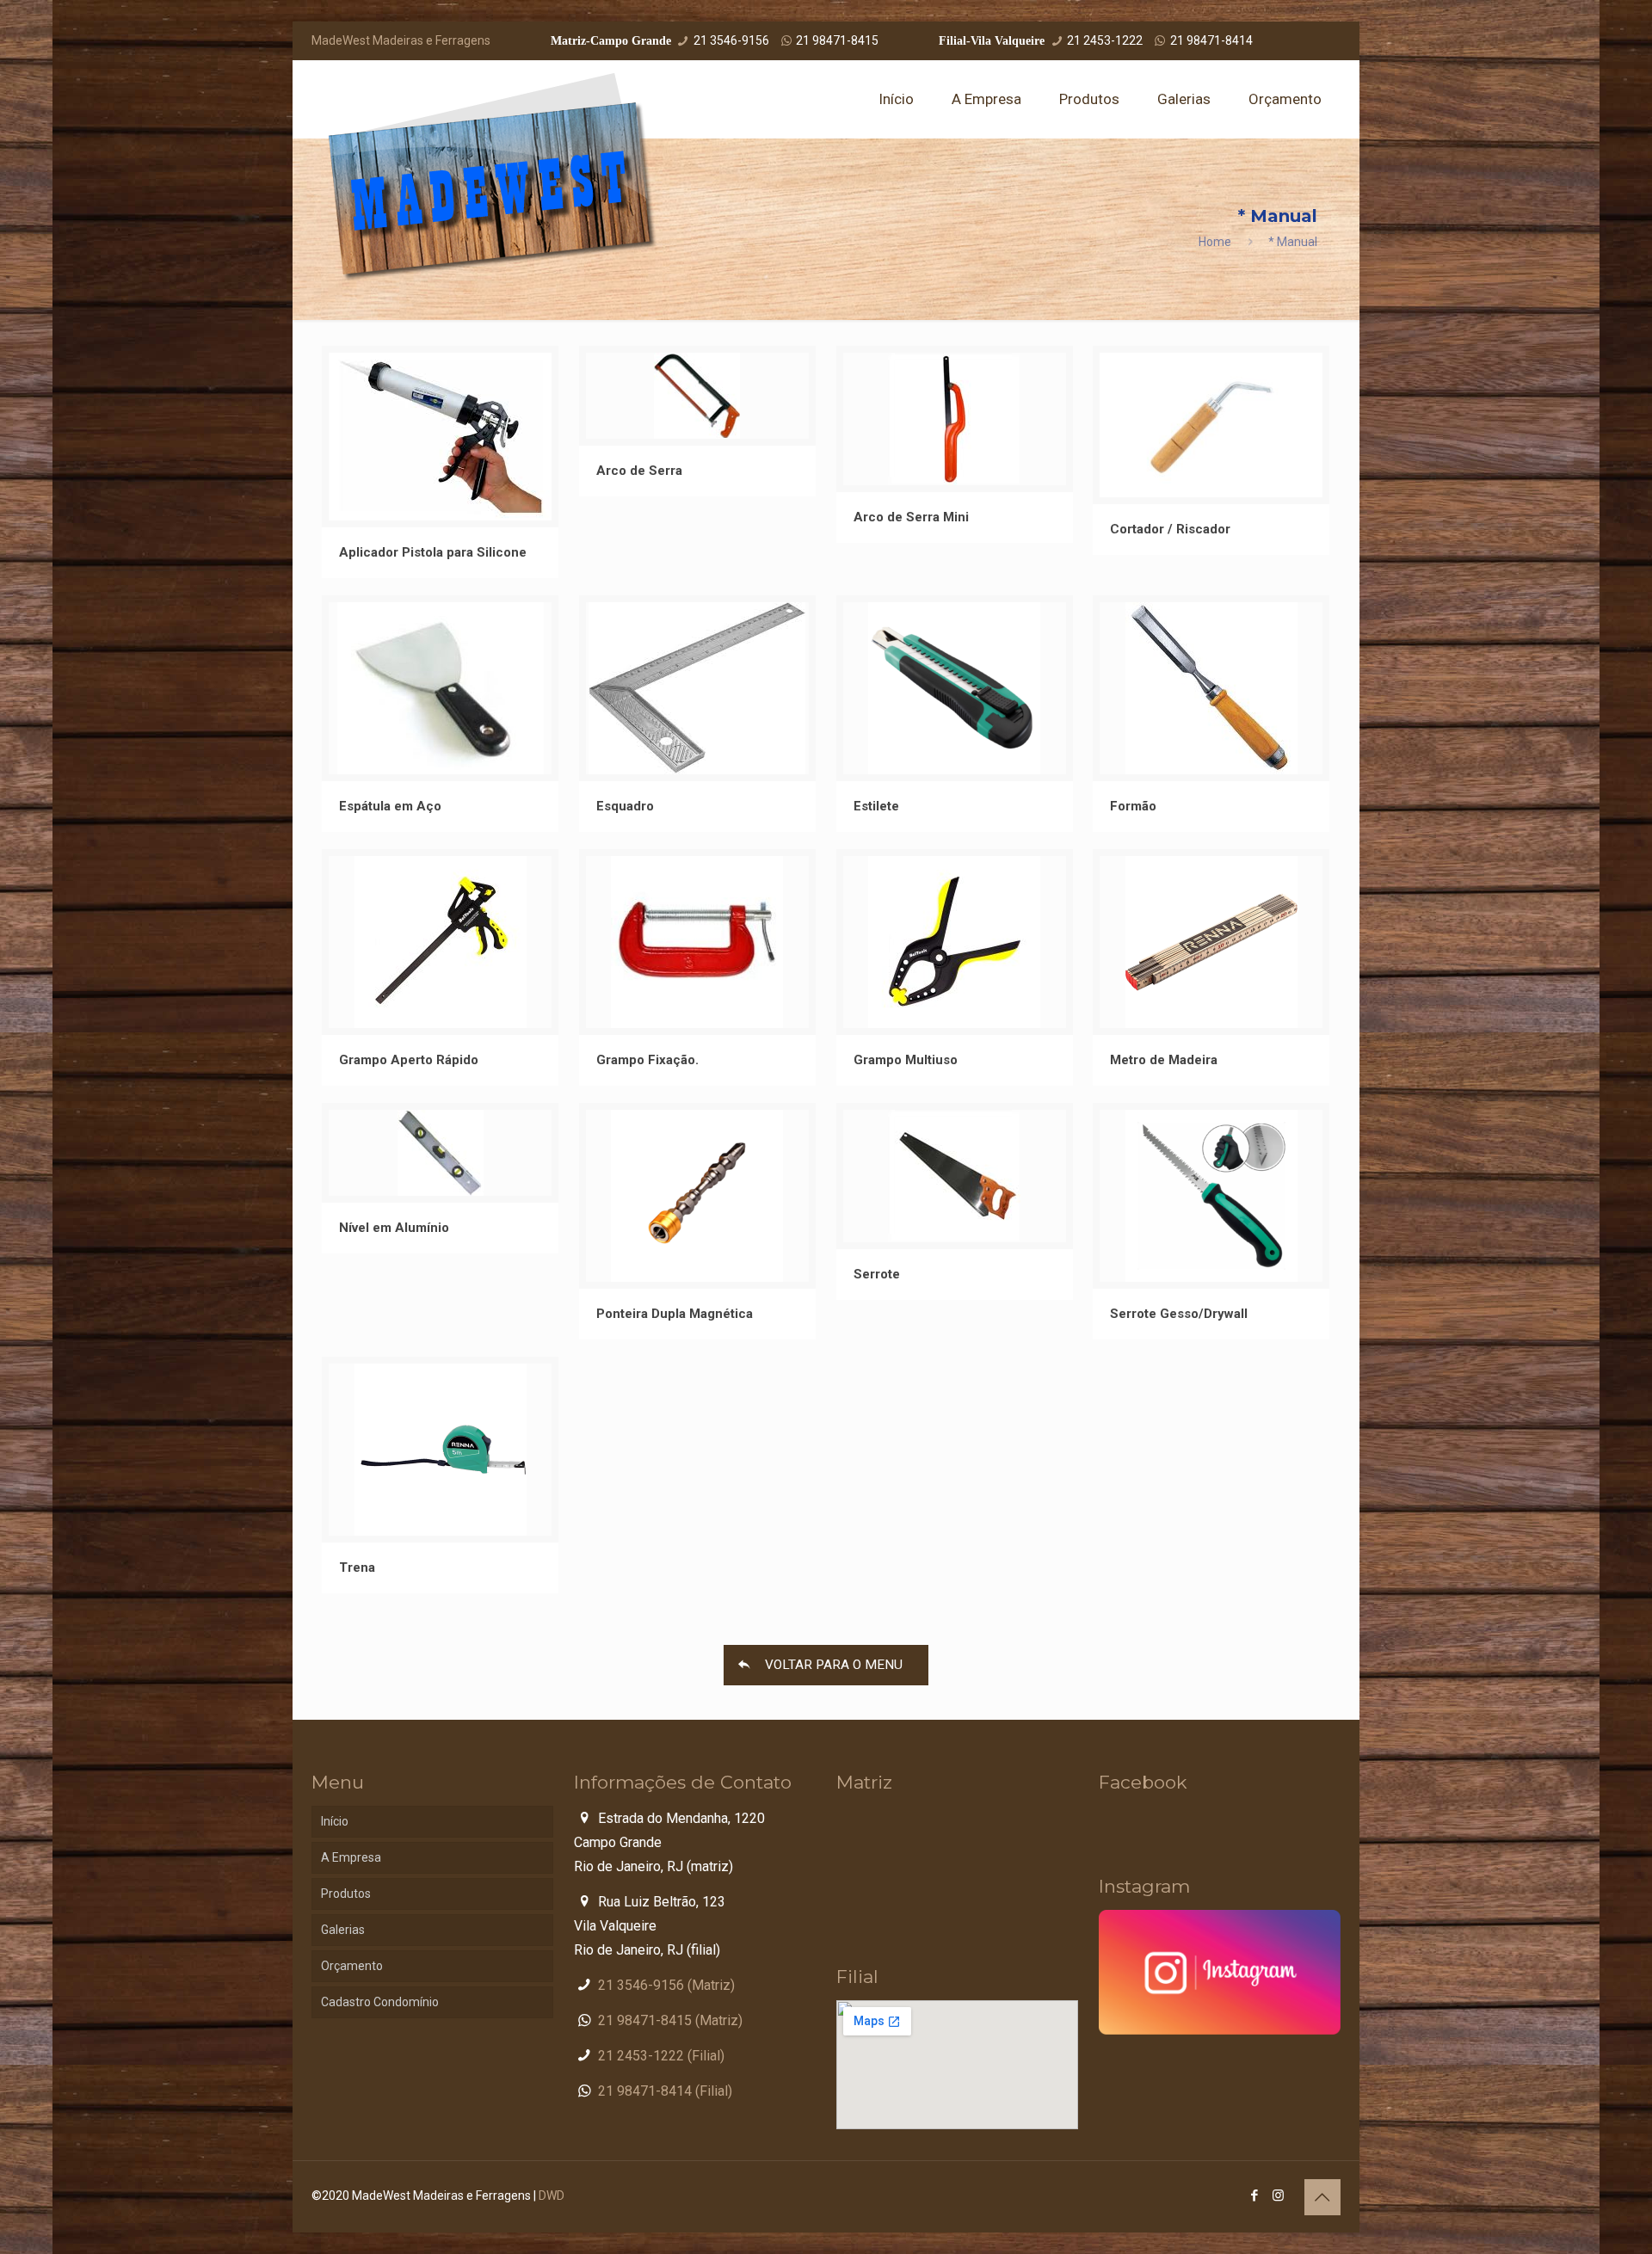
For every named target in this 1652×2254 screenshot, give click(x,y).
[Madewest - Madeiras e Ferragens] (493, 177)
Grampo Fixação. (647, 1060)
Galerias (343, 1930)
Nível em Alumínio (394, 1228)
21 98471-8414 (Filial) (665, 2091)
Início (335, 1821)
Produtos (346, 1894)
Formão (1133, 806)
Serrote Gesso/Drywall (1179, 1314)
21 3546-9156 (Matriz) (666, 1985)
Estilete (876, 806)
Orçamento (352, 1966)
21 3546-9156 (731, 40)
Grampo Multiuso (906, 1060)
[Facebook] (1255, 2195)
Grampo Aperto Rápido (409, 1060)
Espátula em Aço (390, 806)
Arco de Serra (639, 471)
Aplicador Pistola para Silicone (433, 552)
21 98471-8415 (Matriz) (670, 2020)
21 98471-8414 (1211, 40)
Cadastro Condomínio (380, 2002)
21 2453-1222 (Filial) (661, 2056)
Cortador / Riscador (1170, 529)
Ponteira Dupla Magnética (675, 1314)
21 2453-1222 (1105, 40)
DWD (552, 2195)
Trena (357, 1567)
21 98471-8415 (837, 40)
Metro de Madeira (1164, 1060)
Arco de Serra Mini (911, 517)
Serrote (877, 1274)
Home (1215, 242)
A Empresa (351, 1857)
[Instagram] (1278, 2195)
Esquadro (625, 806)
